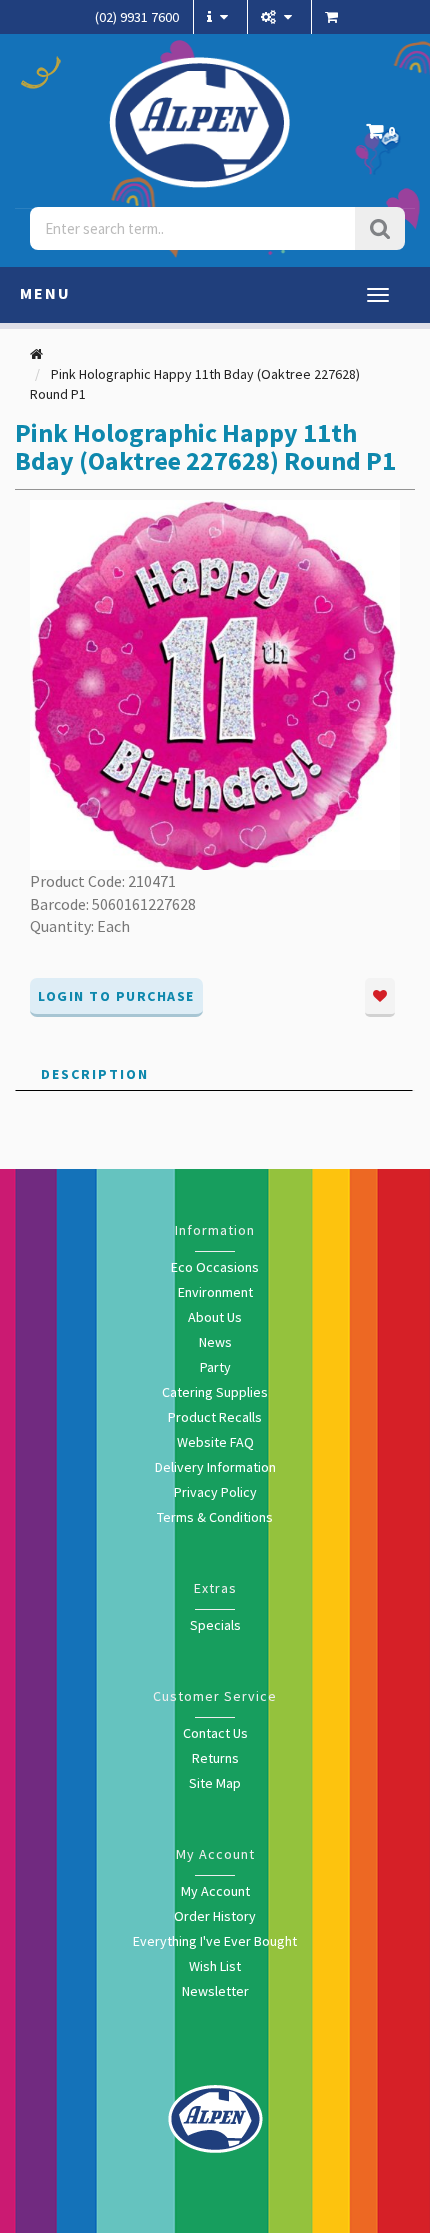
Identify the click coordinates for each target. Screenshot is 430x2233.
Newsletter (215, 1991)
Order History (215, 1916)
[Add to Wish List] (380, 997)
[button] (385, 136)
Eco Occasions (215, 1267)
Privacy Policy (215, 1492)
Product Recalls (215, 1417)
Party (215, 1367)
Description (95, 1074)
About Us (215, 1317)
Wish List (215, 1966)
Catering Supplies (215, 1392)
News (215, 1342)
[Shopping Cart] (334, 17)
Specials (215, 1625)
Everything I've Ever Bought (215, 1941)
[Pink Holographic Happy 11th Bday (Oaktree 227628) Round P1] (215, 683)
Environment (215, 1292)
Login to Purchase (116, 996)
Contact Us (215, 1733)
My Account (215, 1891)
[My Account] (279, 17)
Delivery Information (215, 1467)
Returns (215, 1758)
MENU (45, 293)
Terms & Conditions (215, 1517)
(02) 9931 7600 (137, 17)
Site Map (215, 1783)
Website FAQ (215, 1442)
